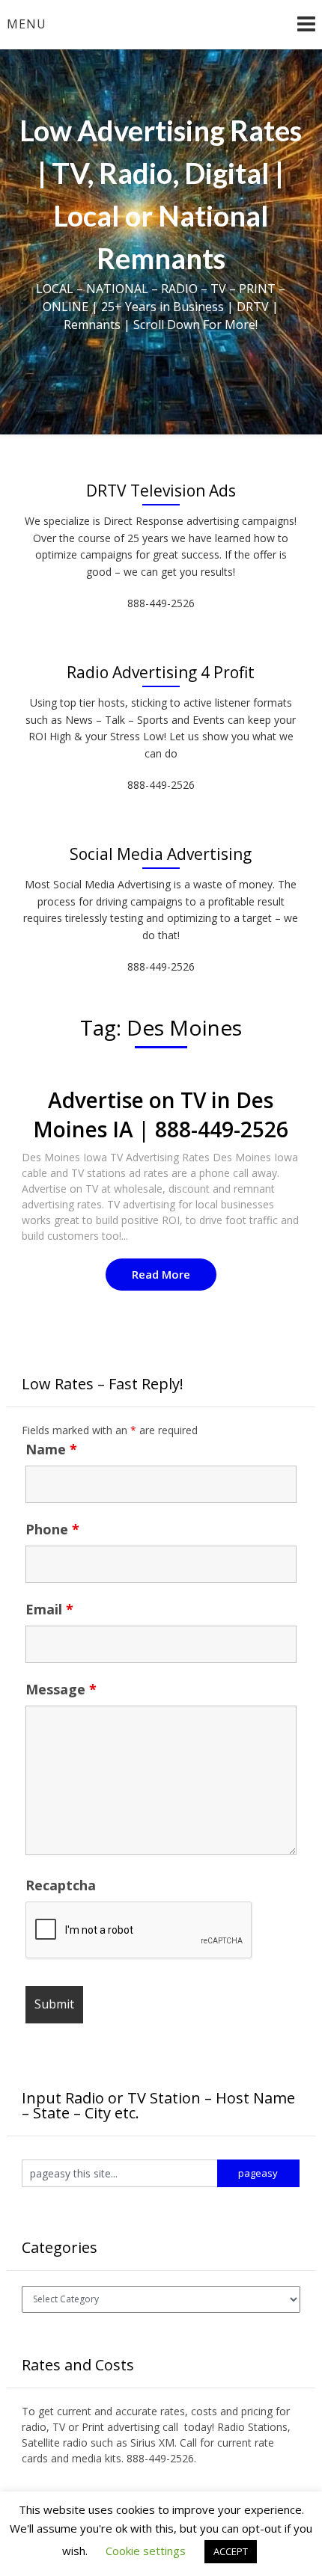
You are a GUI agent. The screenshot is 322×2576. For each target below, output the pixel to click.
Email (49, 1609)
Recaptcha (61, 1885)
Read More (161, 1274)
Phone (52, 1529)
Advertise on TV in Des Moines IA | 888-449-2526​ (161, 1115)
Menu (27, 24)
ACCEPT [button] (231, 2551)
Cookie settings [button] (146, 2551)
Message (61, 1689)
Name (51, 1449)
